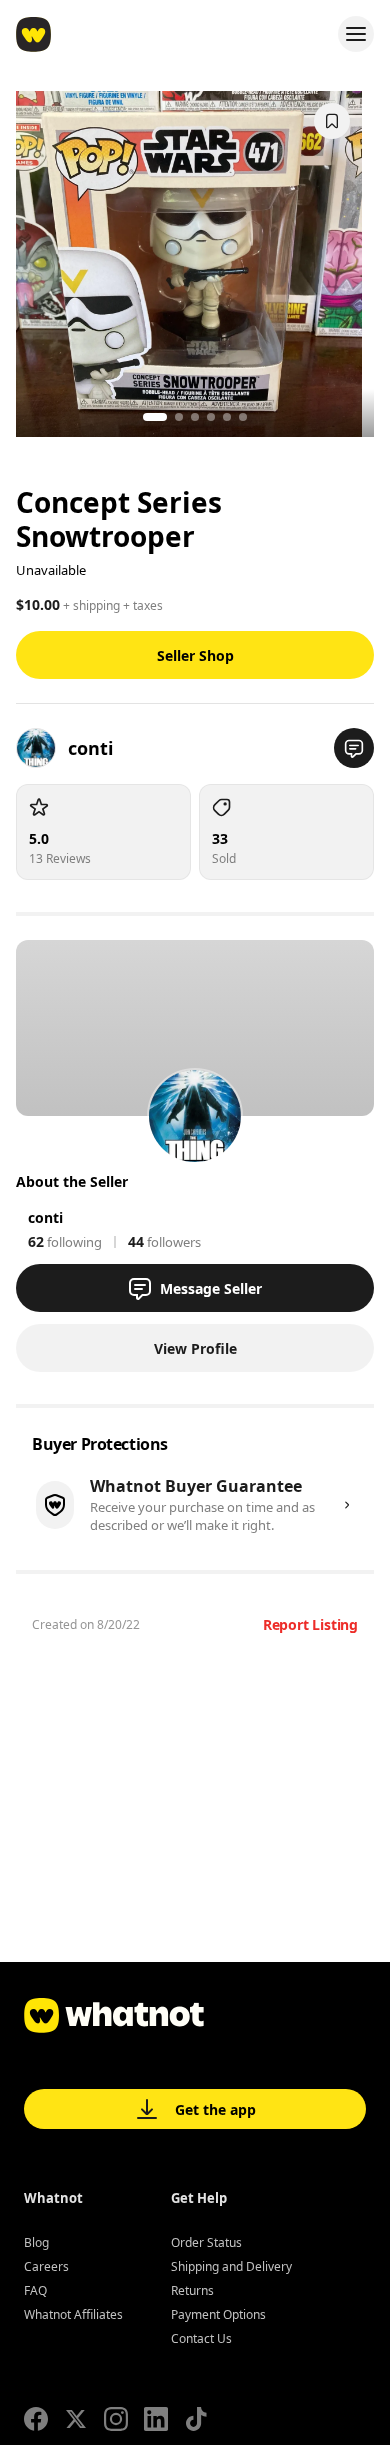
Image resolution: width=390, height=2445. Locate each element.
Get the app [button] (215, 2109)
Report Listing (310, 1624)
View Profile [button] (195, 1348)
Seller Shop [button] (195, 655)
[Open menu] (356, 34)
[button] (354, 748)
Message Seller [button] (211, 1288)
